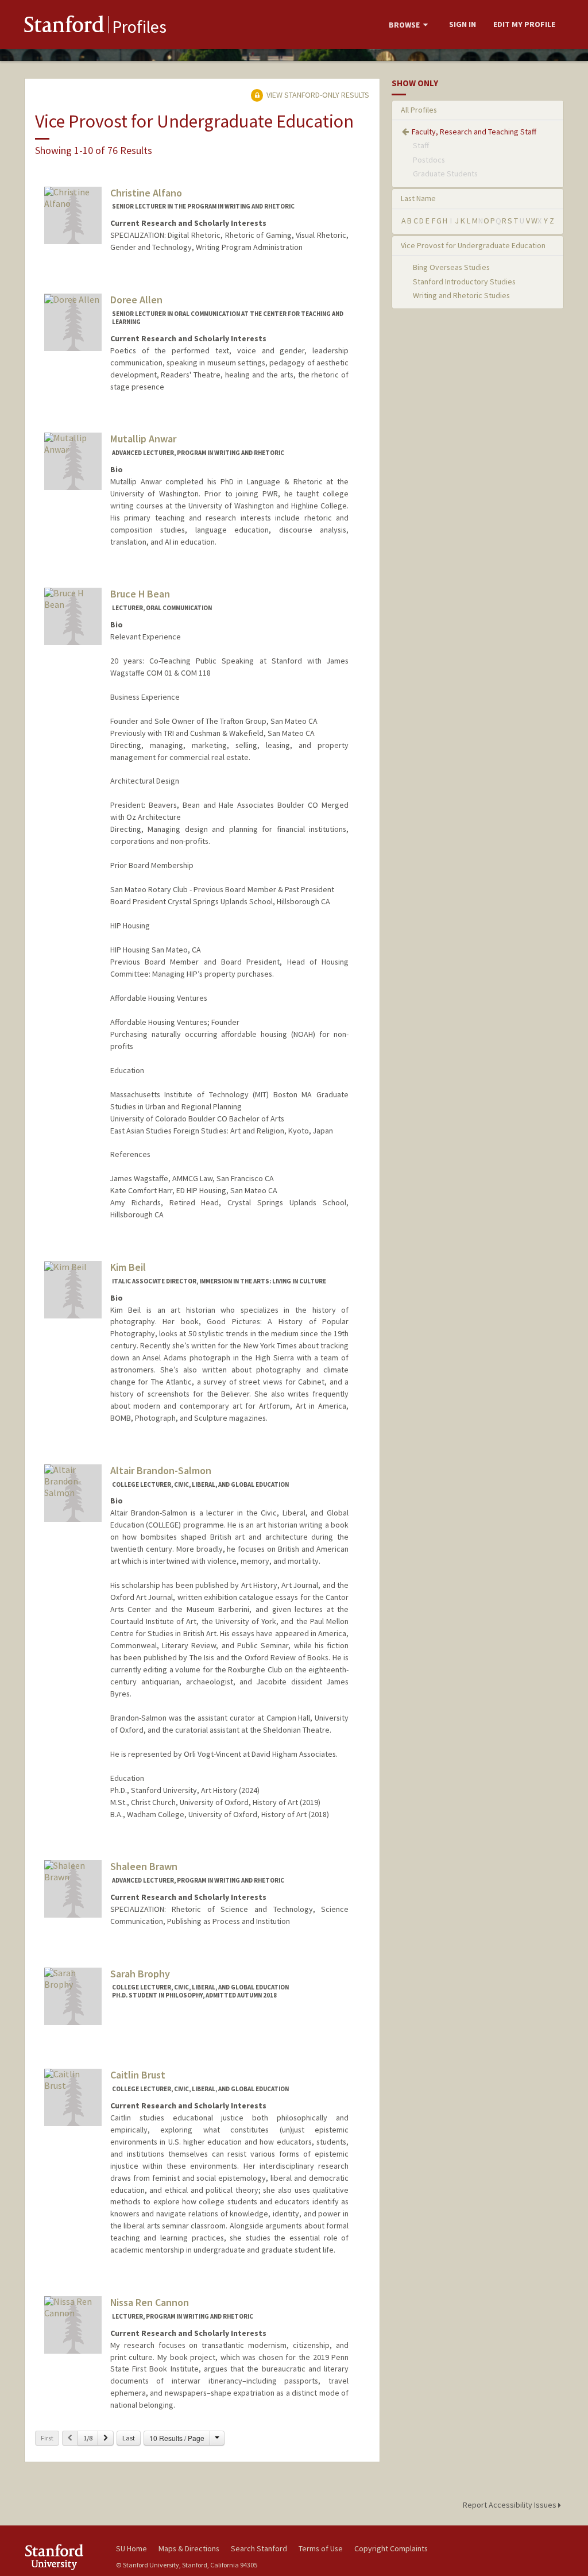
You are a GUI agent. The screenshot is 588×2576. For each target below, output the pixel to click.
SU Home (131, 2548)
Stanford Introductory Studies (464, 281)
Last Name (418, 198)
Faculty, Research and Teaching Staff (474, 132)
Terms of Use (321, 2548)
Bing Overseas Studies (451, 267)
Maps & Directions (189, 2548)
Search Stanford (259, 2548)
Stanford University (64, 2557)
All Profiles (419, 110)
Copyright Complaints (391, 2548)
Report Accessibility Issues (510, 2505)
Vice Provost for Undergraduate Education (473, 245)
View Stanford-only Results (317, 95)
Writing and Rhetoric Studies (461, 295)
